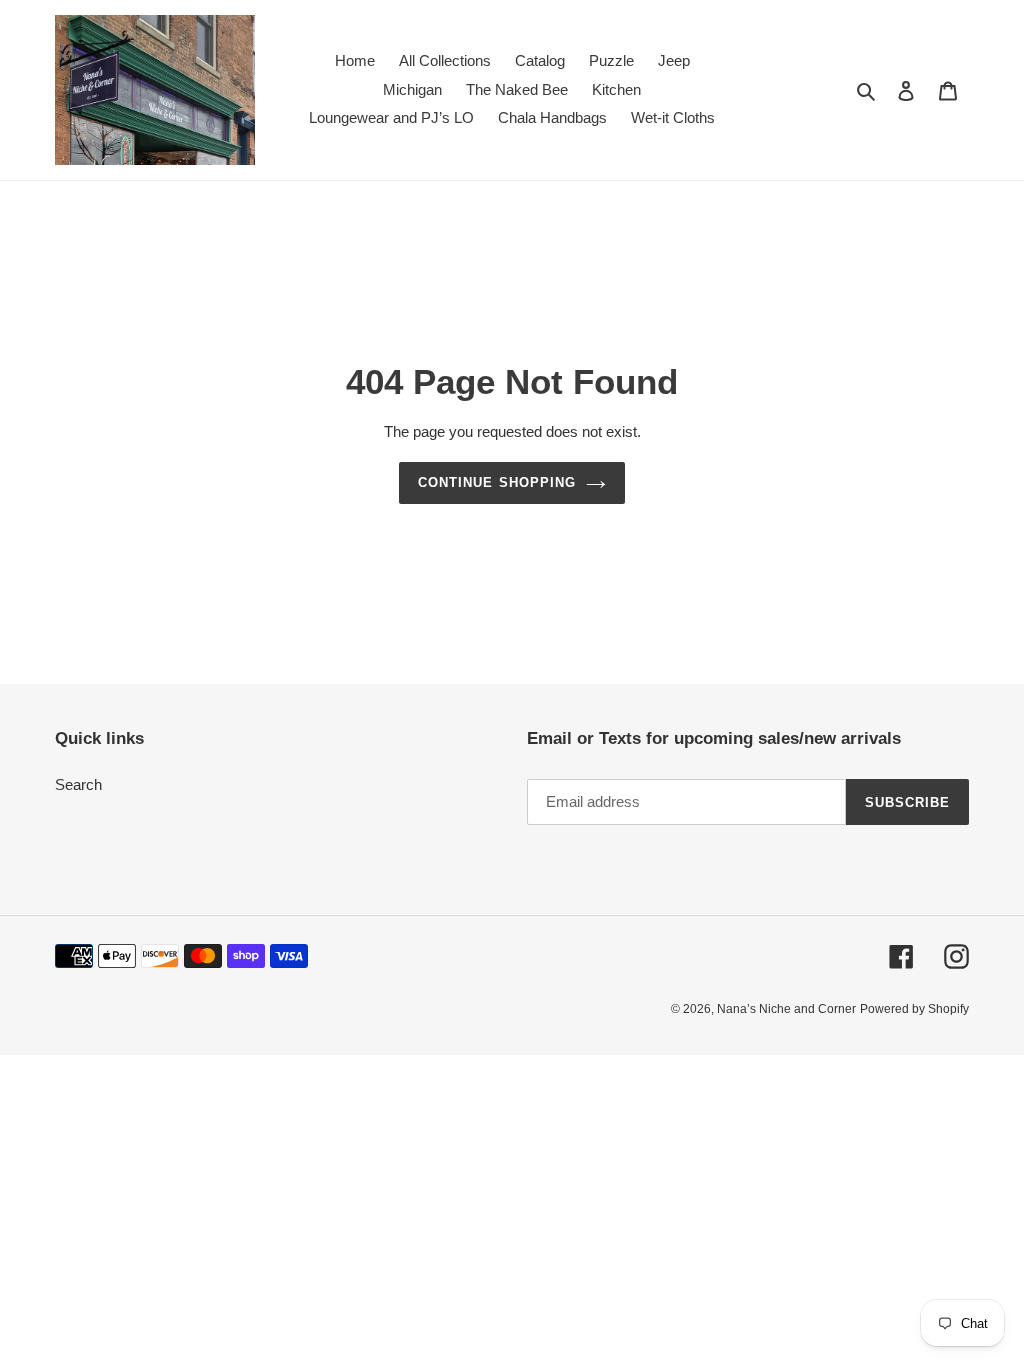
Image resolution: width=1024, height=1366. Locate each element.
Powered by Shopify (914, 1009)
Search (78, 784)
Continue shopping (497, 482)
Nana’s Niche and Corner (786, 1009)
